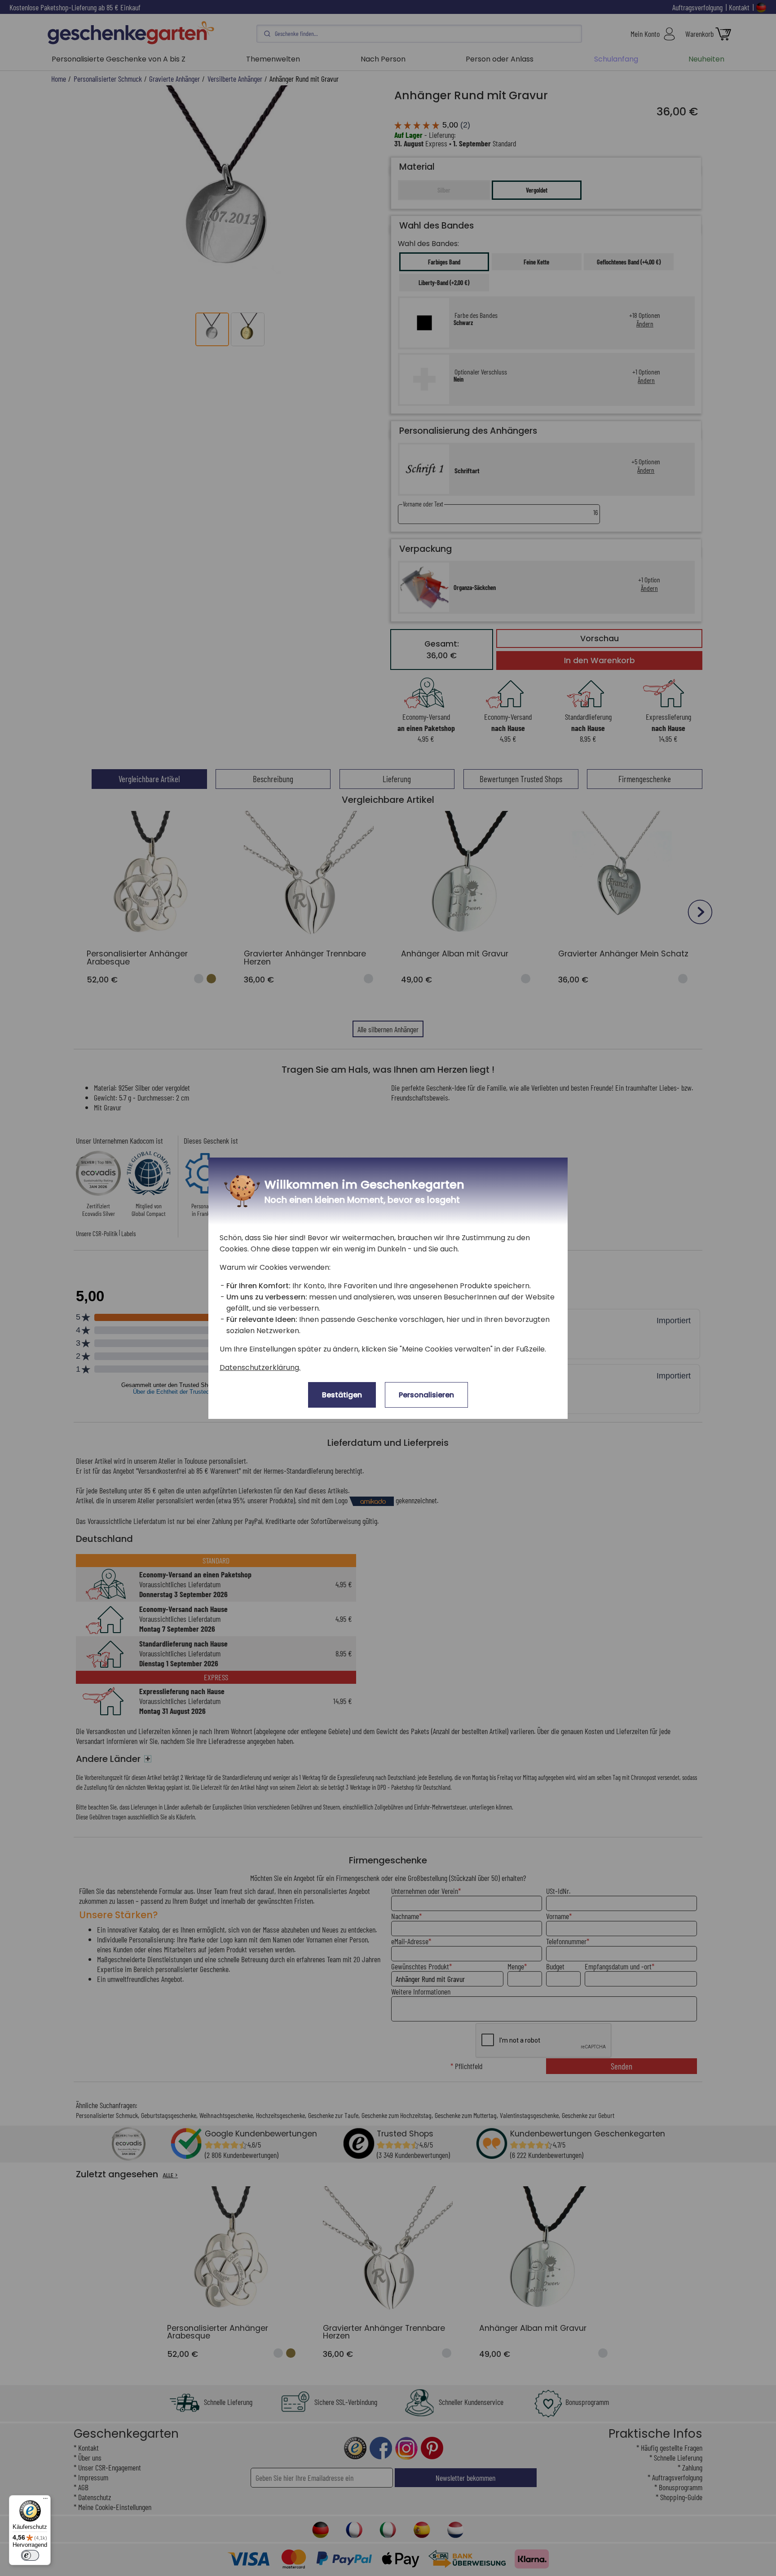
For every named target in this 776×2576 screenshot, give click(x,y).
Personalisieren (426, 1395)
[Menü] (45, 2501)
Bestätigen (342, 1395)
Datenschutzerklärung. (260, 1367)
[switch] (30, 2555)
